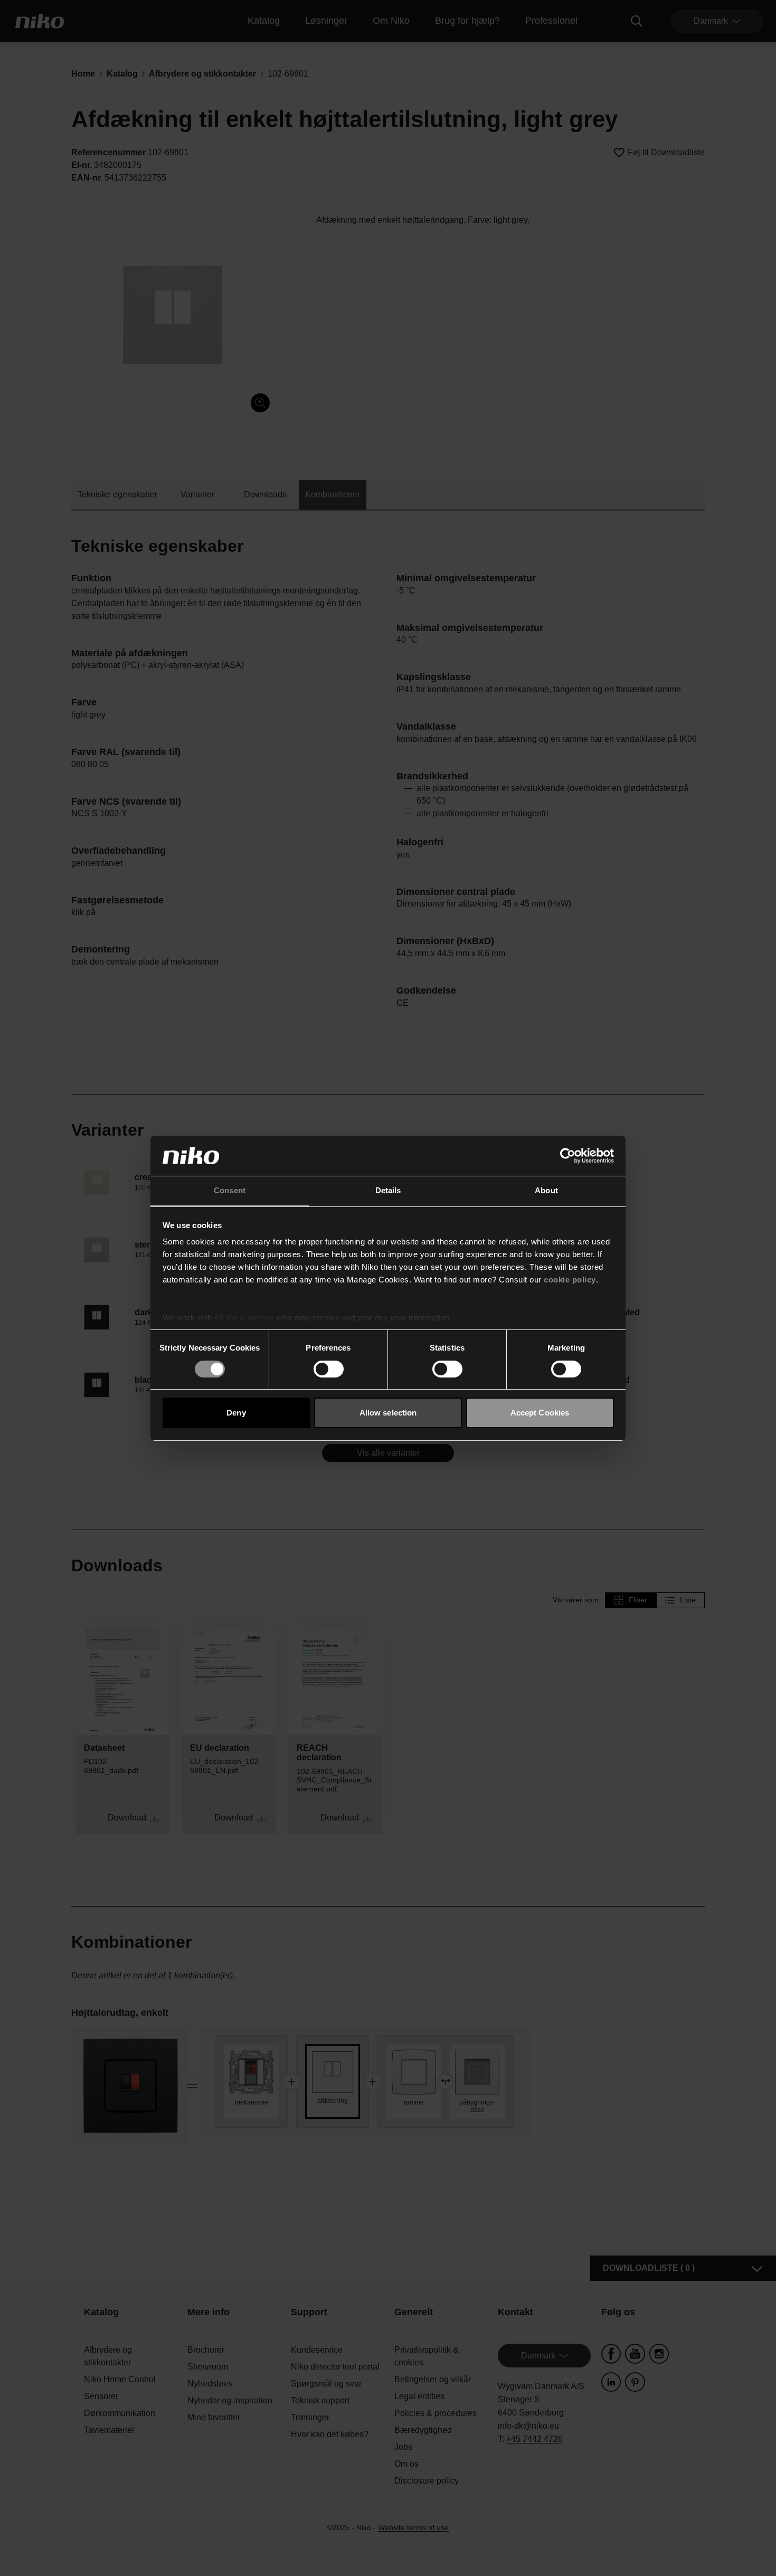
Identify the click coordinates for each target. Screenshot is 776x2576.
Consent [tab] (230, 1190)
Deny (236, 1413)
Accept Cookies (540, 1413)
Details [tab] (388, 1190)
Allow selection (388, 1413)
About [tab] (546, 1190)
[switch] (329, 1369)
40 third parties (244, 1318)
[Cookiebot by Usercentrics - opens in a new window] (568, 1156)
